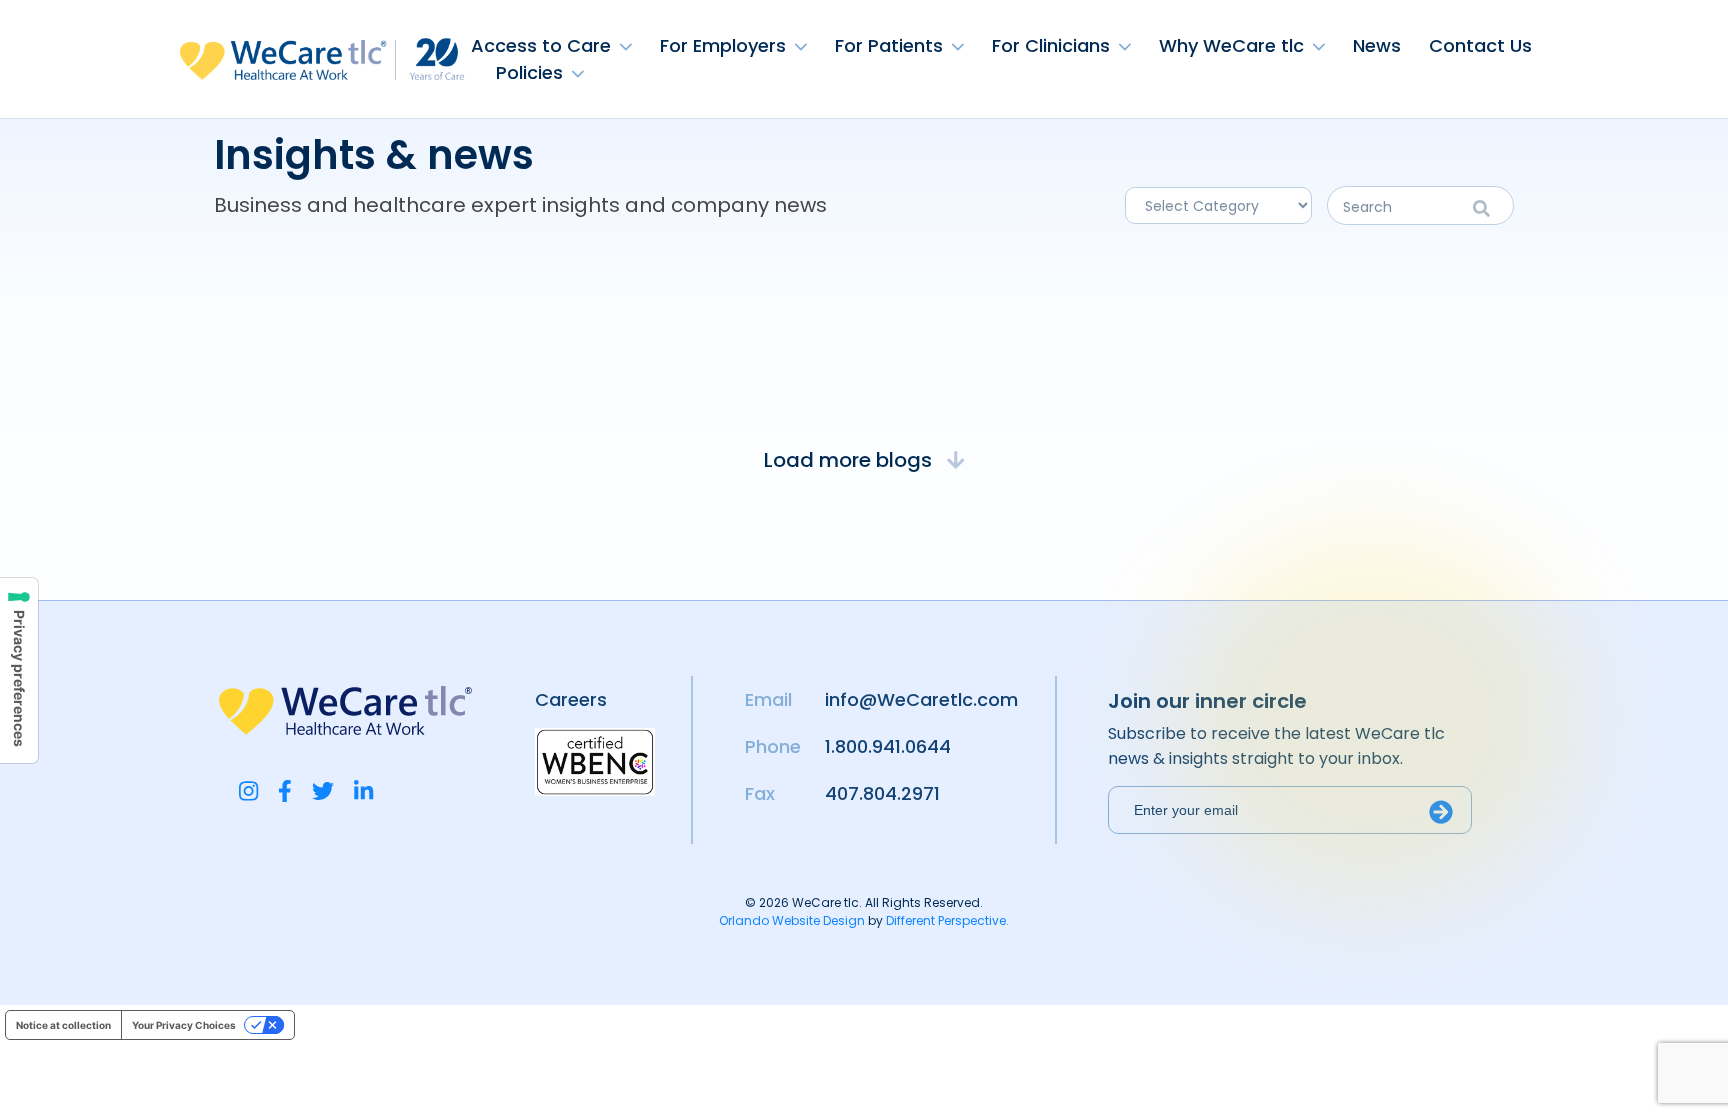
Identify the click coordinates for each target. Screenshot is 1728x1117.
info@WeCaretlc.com (921, 699)
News (1377, 45)
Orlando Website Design (792, 920)
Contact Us (1480, 45)
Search (1488, 208)
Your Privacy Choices (184, 1025)
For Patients (889, 45)
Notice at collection (63, 1025)
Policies (529, 72)
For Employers (723, 45)
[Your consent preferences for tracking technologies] (19, 670)
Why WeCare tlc (1231, 45)
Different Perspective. (947, 920)
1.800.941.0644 (888, 746)
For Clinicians (1051, 45)
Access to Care (541, 45)
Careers (571, 699)
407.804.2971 (882, 793)
